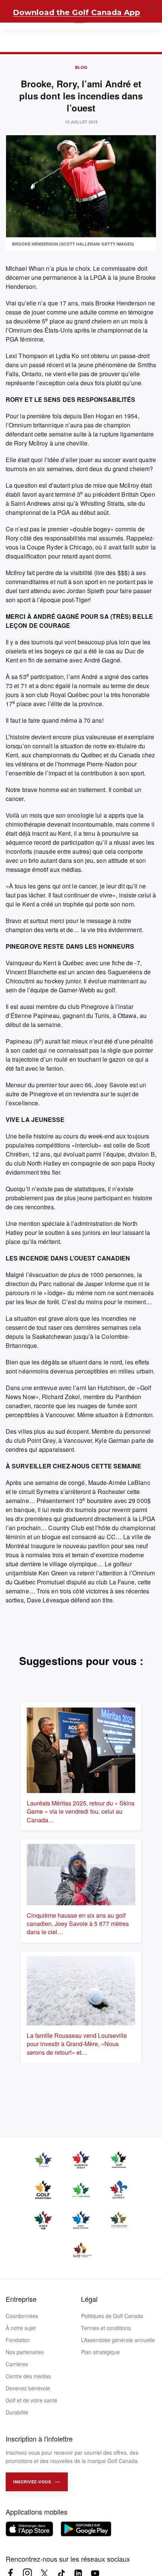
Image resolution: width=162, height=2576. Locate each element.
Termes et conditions (106, 2328)
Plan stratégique (100, 2352)
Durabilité (17, 2412)
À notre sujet (21, 2328)
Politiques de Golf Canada (112, 2316)
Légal (89, 2299)
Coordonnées (22, 2316)
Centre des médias (28, 2376)
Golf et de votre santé (31, 2400)
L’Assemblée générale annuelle (118, 2340)
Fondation (18, 2340)
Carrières (17, 2364)
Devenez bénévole (28, 2388)
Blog (81, 67)
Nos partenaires (25, 2352)
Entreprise (21, 2299)
